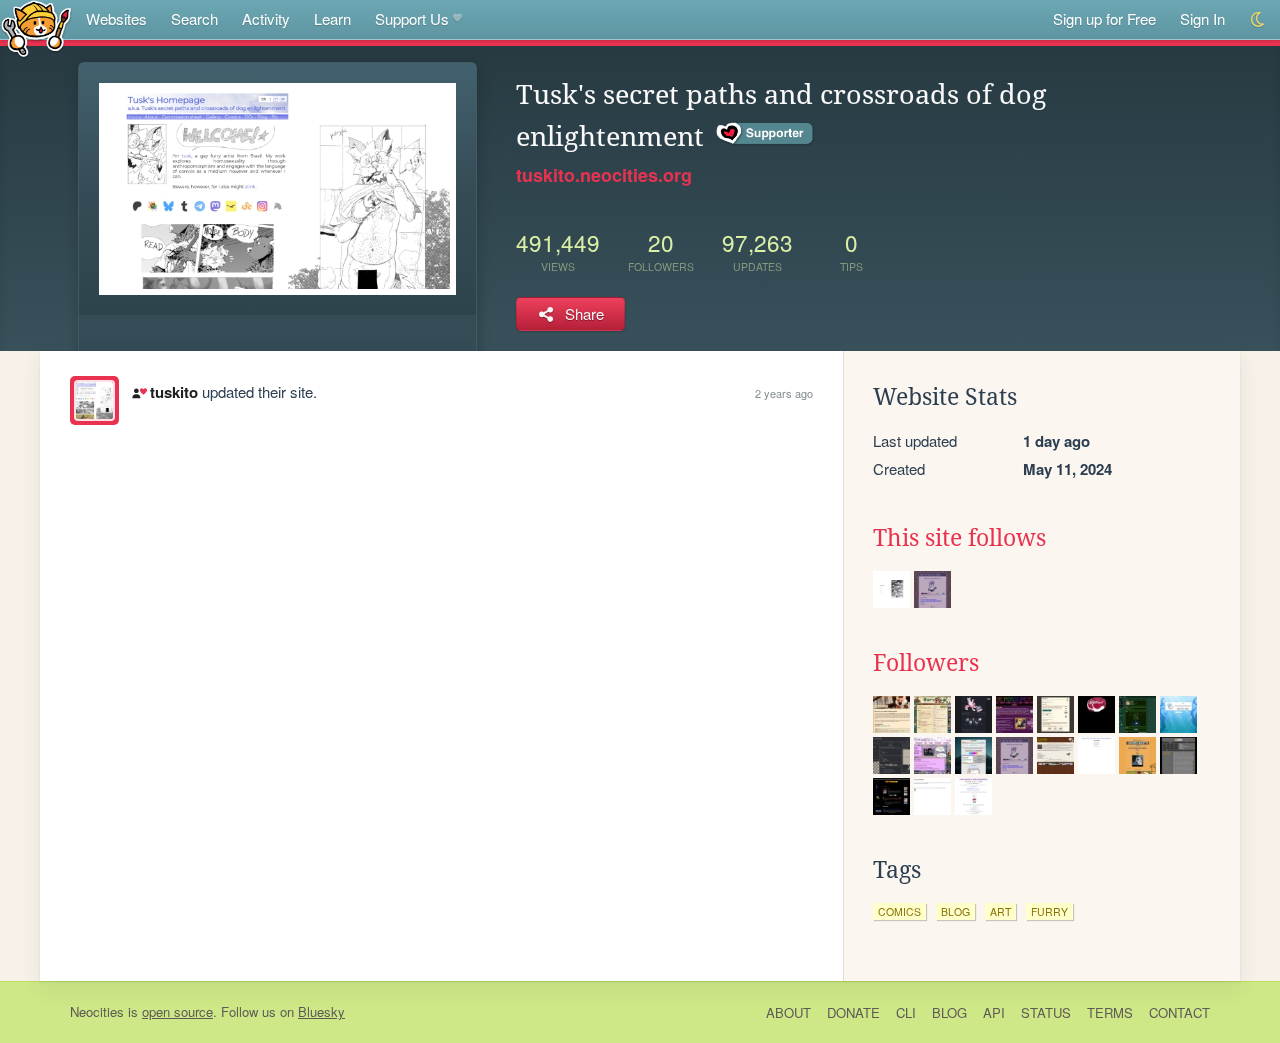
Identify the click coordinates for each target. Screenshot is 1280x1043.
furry (1049, 911)
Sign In (1202, 18)
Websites (116, 18)
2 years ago (784, 393)
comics (899, 911)
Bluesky (321, 1011)
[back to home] (36, 27)
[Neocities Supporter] (765, 134)
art (1000, 911)
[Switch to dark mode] (1258, 19)
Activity (266, 18)
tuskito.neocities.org (604, 175)
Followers (926, 663)
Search (194, 18)
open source (177, 1011)
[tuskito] (94, 400)
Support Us (412, 18)
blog (955, 911)
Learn (332, 18)
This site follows (959, 538)
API (994, 1012)
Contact (1179, 1012)
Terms (1110, 1012)
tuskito (173, 392)
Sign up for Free (1104, 18)
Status (1046, 1012)
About (788, 1012)
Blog (949, 1012)
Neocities (97, 1011)
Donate (853, 1012)
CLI (906, 1012)
